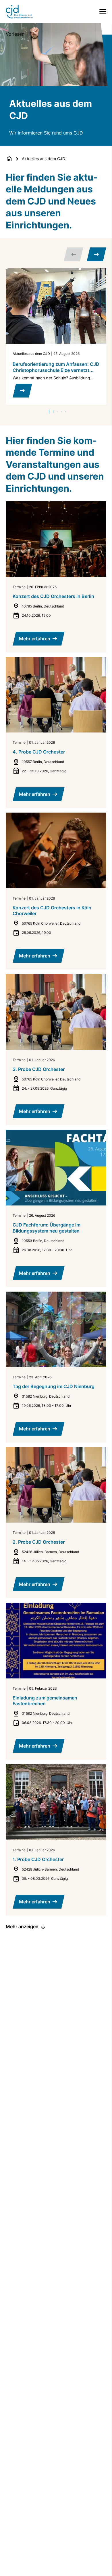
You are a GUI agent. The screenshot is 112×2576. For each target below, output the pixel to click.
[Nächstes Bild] (96, 254)
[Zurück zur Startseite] (9, 159)
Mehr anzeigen (22, 1926)
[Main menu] (102, 11)
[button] (49, 412)
